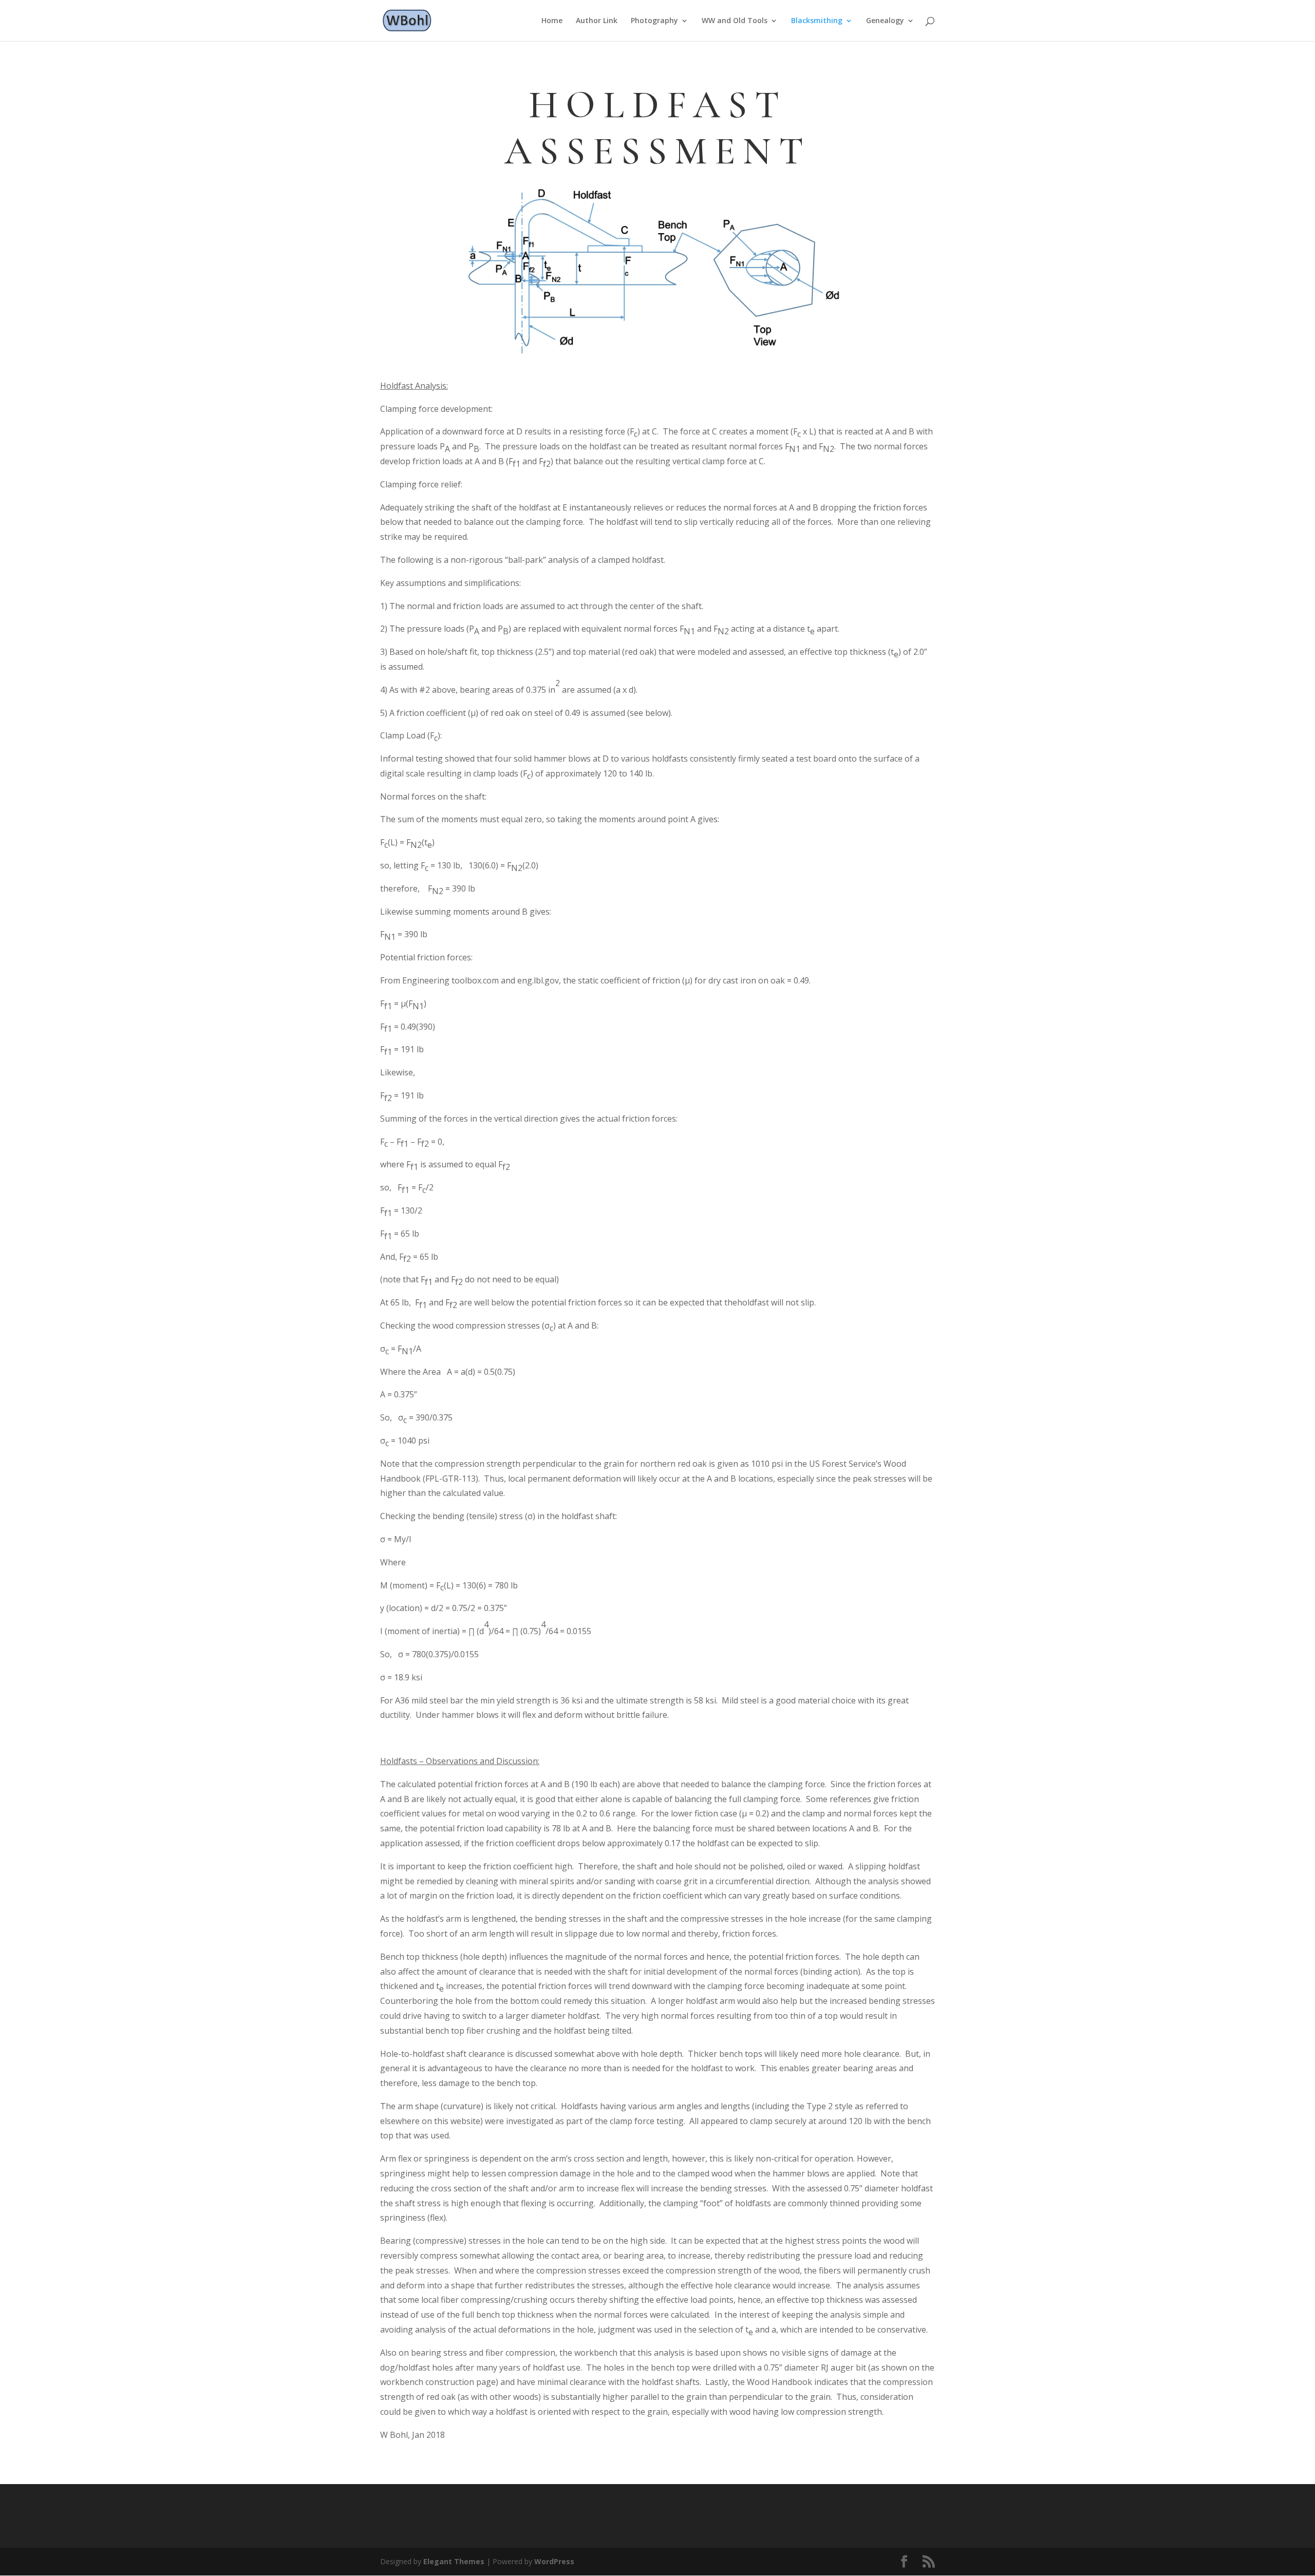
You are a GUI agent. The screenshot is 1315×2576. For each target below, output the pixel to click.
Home (552, 21)
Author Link (597, 21)
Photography (654, 21)
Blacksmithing (817, 21)
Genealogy (885, 21)
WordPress (554, 2561)
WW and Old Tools (735, 21)
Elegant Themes (454, 2561)
